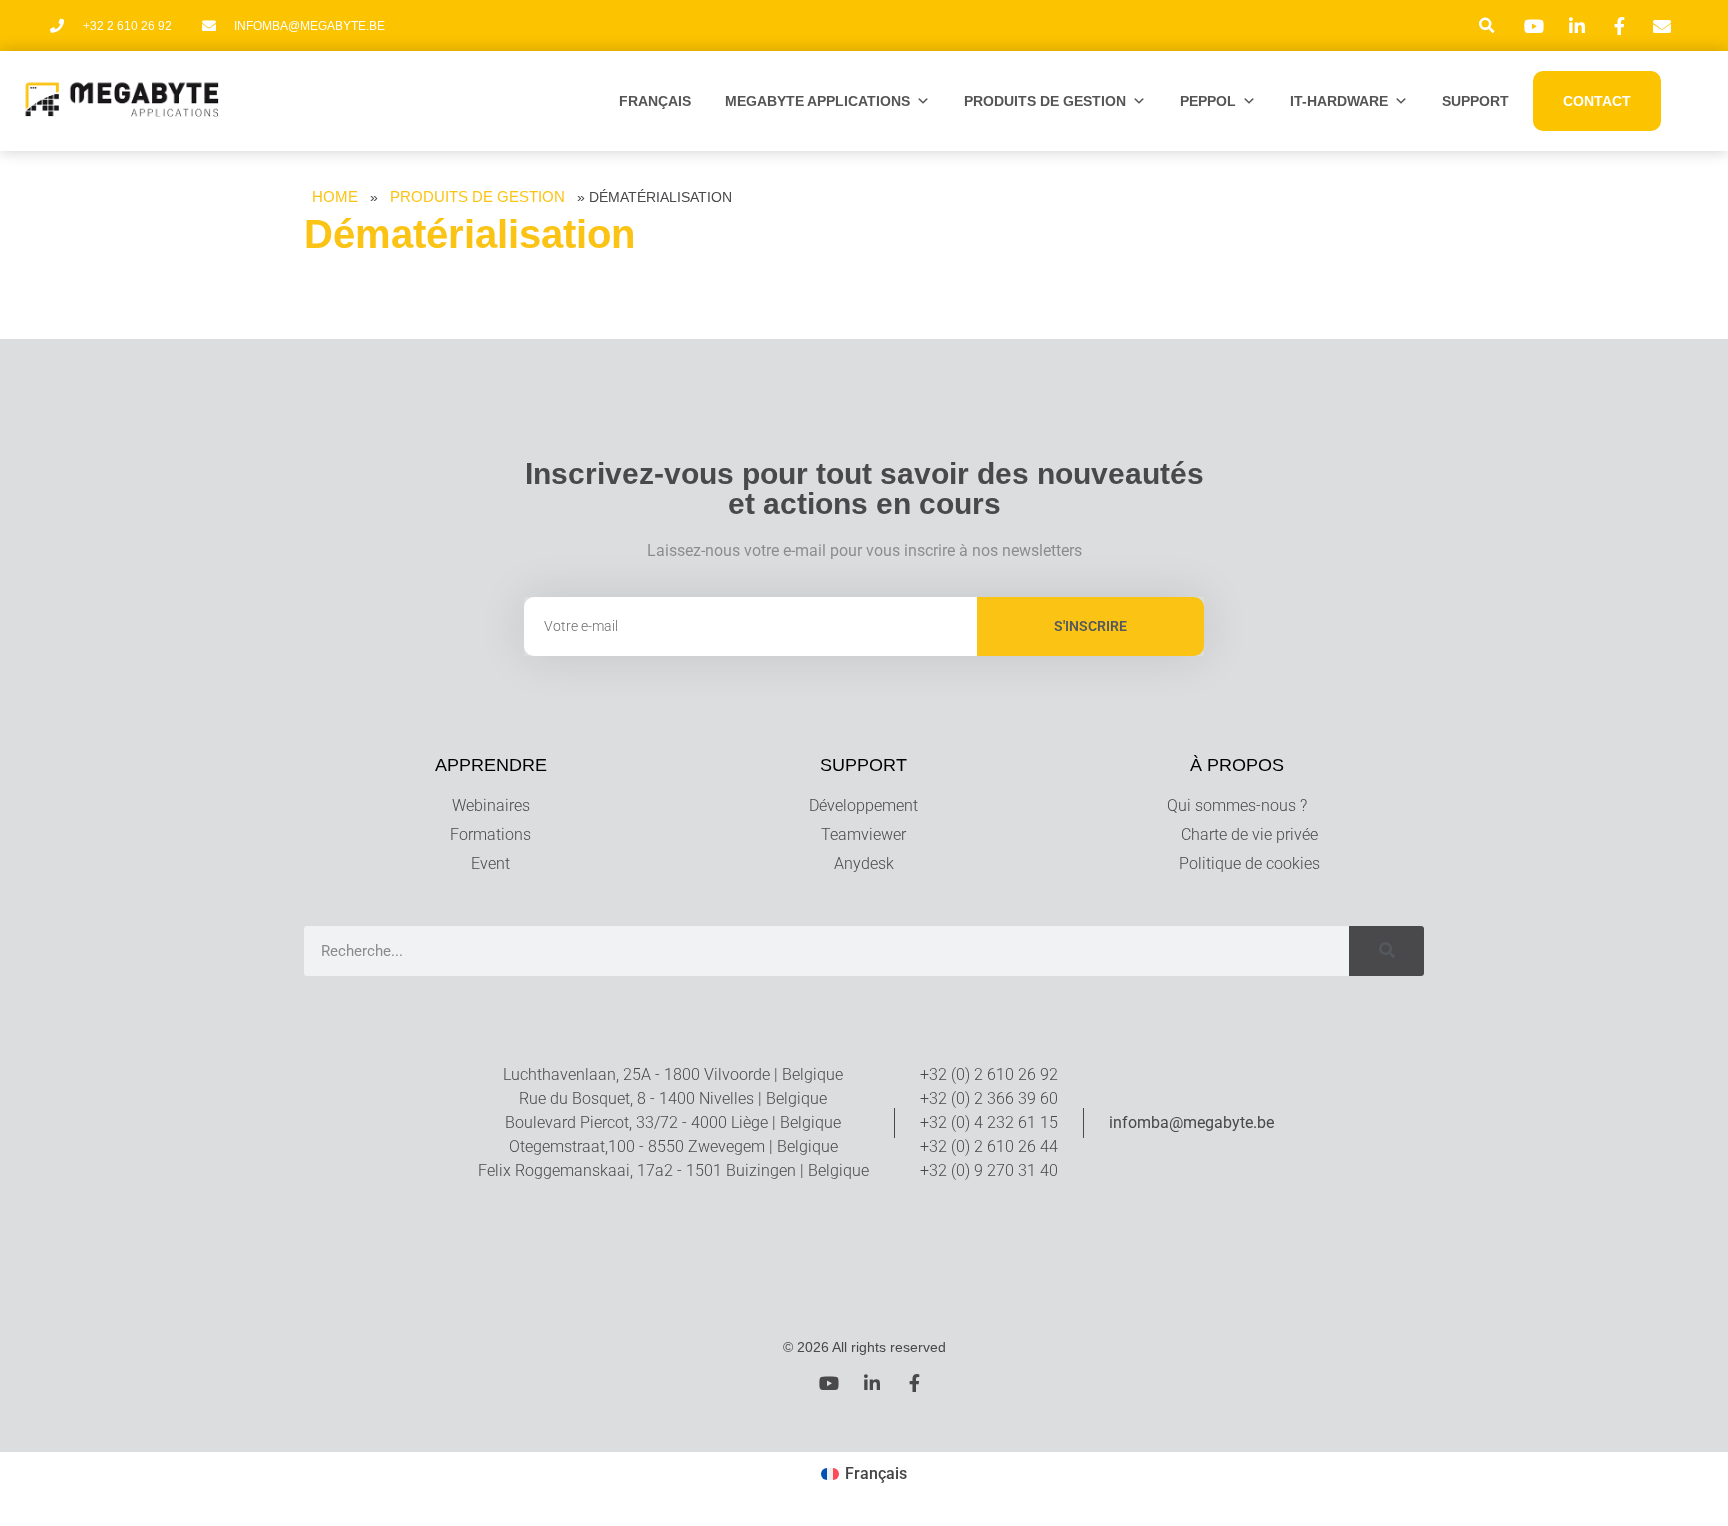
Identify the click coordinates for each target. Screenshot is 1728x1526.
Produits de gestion (1045, 101)
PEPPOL (1208, 101)
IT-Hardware (1339, 101)
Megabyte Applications (817, 101)
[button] (1487, 25)
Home (335, 196)
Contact (1597, 101)
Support (1475, 101)
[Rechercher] (1386, 951)
